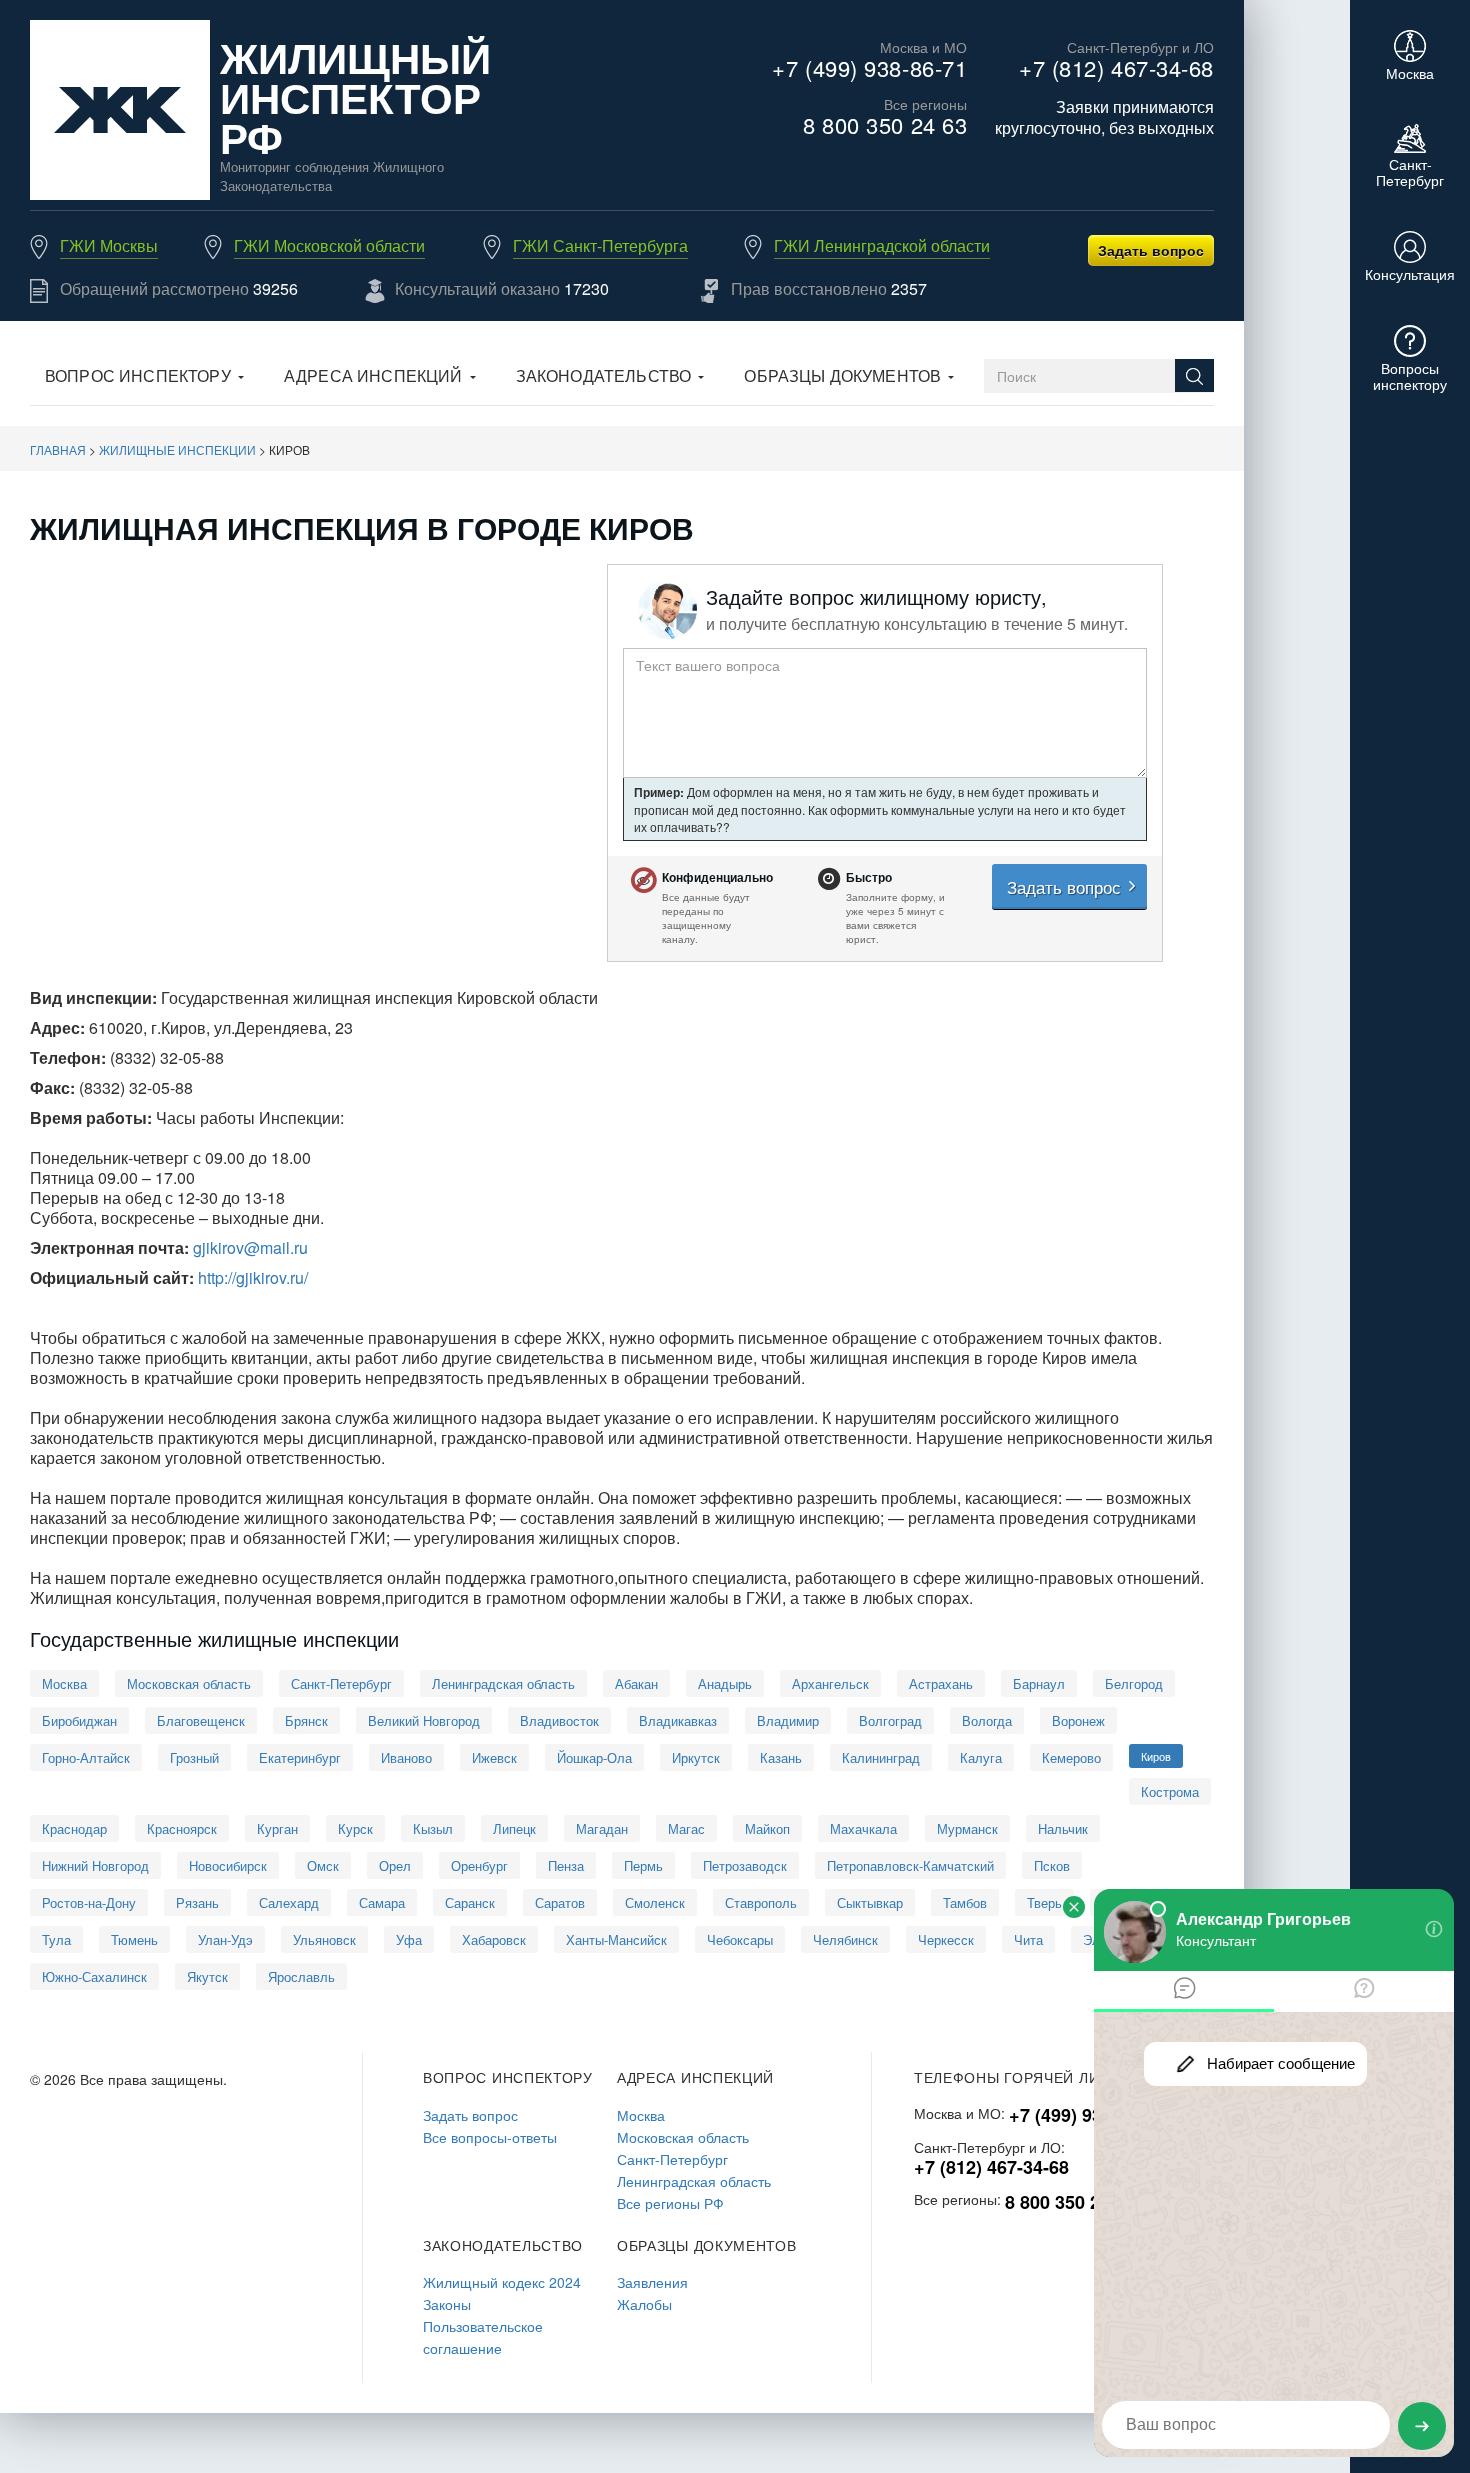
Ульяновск (324, 1939)
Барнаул (1039, 1683)
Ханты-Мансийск (616, 1939)
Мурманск (967, 1828)
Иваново (406, 1757)
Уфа (409, 1939)
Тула (56, 1939)
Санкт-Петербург (341, 1683)
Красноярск (182, 1828)
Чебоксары (740, 1939)
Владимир (788, 1720)
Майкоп (767, 1828)
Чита (1028, 1939)
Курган (277, 1828)
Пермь (643, 1865)
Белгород (1134, 1683)
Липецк (514, 1828)
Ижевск (494, 1757)
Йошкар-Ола (594, 1757)
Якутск (207, 1976)
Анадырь (725, 1683)
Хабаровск (494, 1939)
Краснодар (74, 1828)
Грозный (194, 1757)
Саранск (470, 1902)
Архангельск (830, 1683)
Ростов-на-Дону (89, 1902)
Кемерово (1071, 1757)
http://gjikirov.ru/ (253, 1277)
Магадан (602, 1828)
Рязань (197, 1902)
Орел (395, 1865)
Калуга (981, 1757)
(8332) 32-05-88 (167, 1057)
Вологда (987, 1720)
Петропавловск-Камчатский (910, 1865)
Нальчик (1063, 1828)
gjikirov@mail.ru (250, 1247)
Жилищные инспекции (177, 449)
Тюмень (134, 1939)
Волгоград (890, 1720)
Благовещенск (201, 1720)
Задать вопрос (1151, 250)
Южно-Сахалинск (94, 1976)
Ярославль (301, 1976)
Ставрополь (761, 1902)
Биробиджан (79, 1720)
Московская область (189, 1683)
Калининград (881, 1757)
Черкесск (946, 1939)
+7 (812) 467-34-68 (1116, 67)
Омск (323, 1865)
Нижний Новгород (95, 1865)
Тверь (1044, 1902)
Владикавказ (678, 1720)
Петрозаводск (745, 1865)
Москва (64, 1683)
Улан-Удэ (225, 1939)
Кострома (1170, 1791)
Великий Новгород (424, 1720)
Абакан (636, 1683)
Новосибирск (228, 1865)
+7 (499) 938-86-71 (869, 67)
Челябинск (845, 1939)
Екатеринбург (300, 1757)
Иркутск (696, 1757)
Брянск (306, 1720)
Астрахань (941, 1683)
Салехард (289, 1902)
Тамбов (965, 1902)
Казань (781, 1757)
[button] (144, 378)
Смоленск (655, 1902)
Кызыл (433, 1828)
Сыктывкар (870, 1902)
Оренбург (479, 1865)
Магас (686, 1828)
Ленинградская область (503, 1683)
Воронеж (1078, 1720)
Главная (58, 449)
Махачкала (863, 1828)
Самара (382, 1902)
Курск (355, 1828)
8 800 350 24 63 (885, 124)
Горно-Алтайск (86, 1757)
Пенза (566, 1865)
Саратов (560, 1902)
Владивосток (559, 1720)
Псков (1052, 1865)
